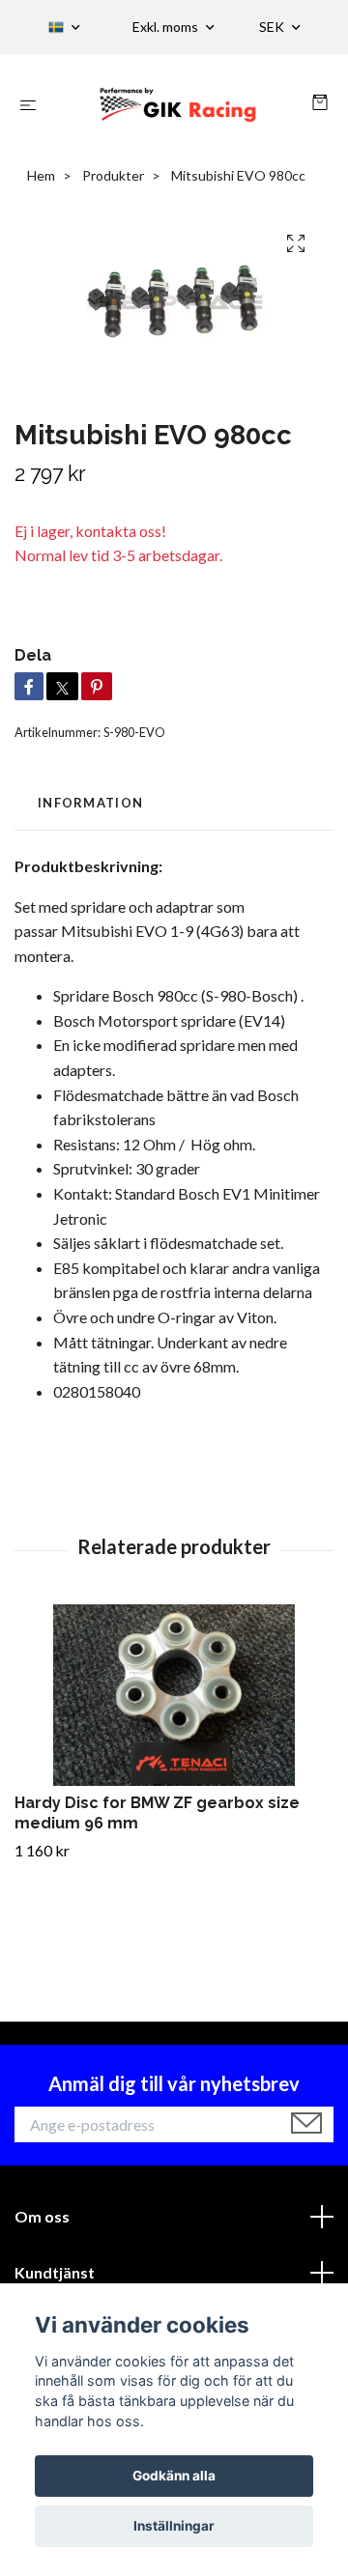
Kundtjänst (55, 2272)
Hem (41, 175)
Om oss (42, 2216)
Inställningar (174, 2526)
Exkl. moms (167, 27)
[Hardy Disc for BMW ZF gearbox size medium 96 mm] (174, 1695)
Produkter (113, 175)
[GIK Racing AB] (178, 104)
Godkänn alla (174, 2476)
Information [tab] (90, 803)
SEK (273, 27)
